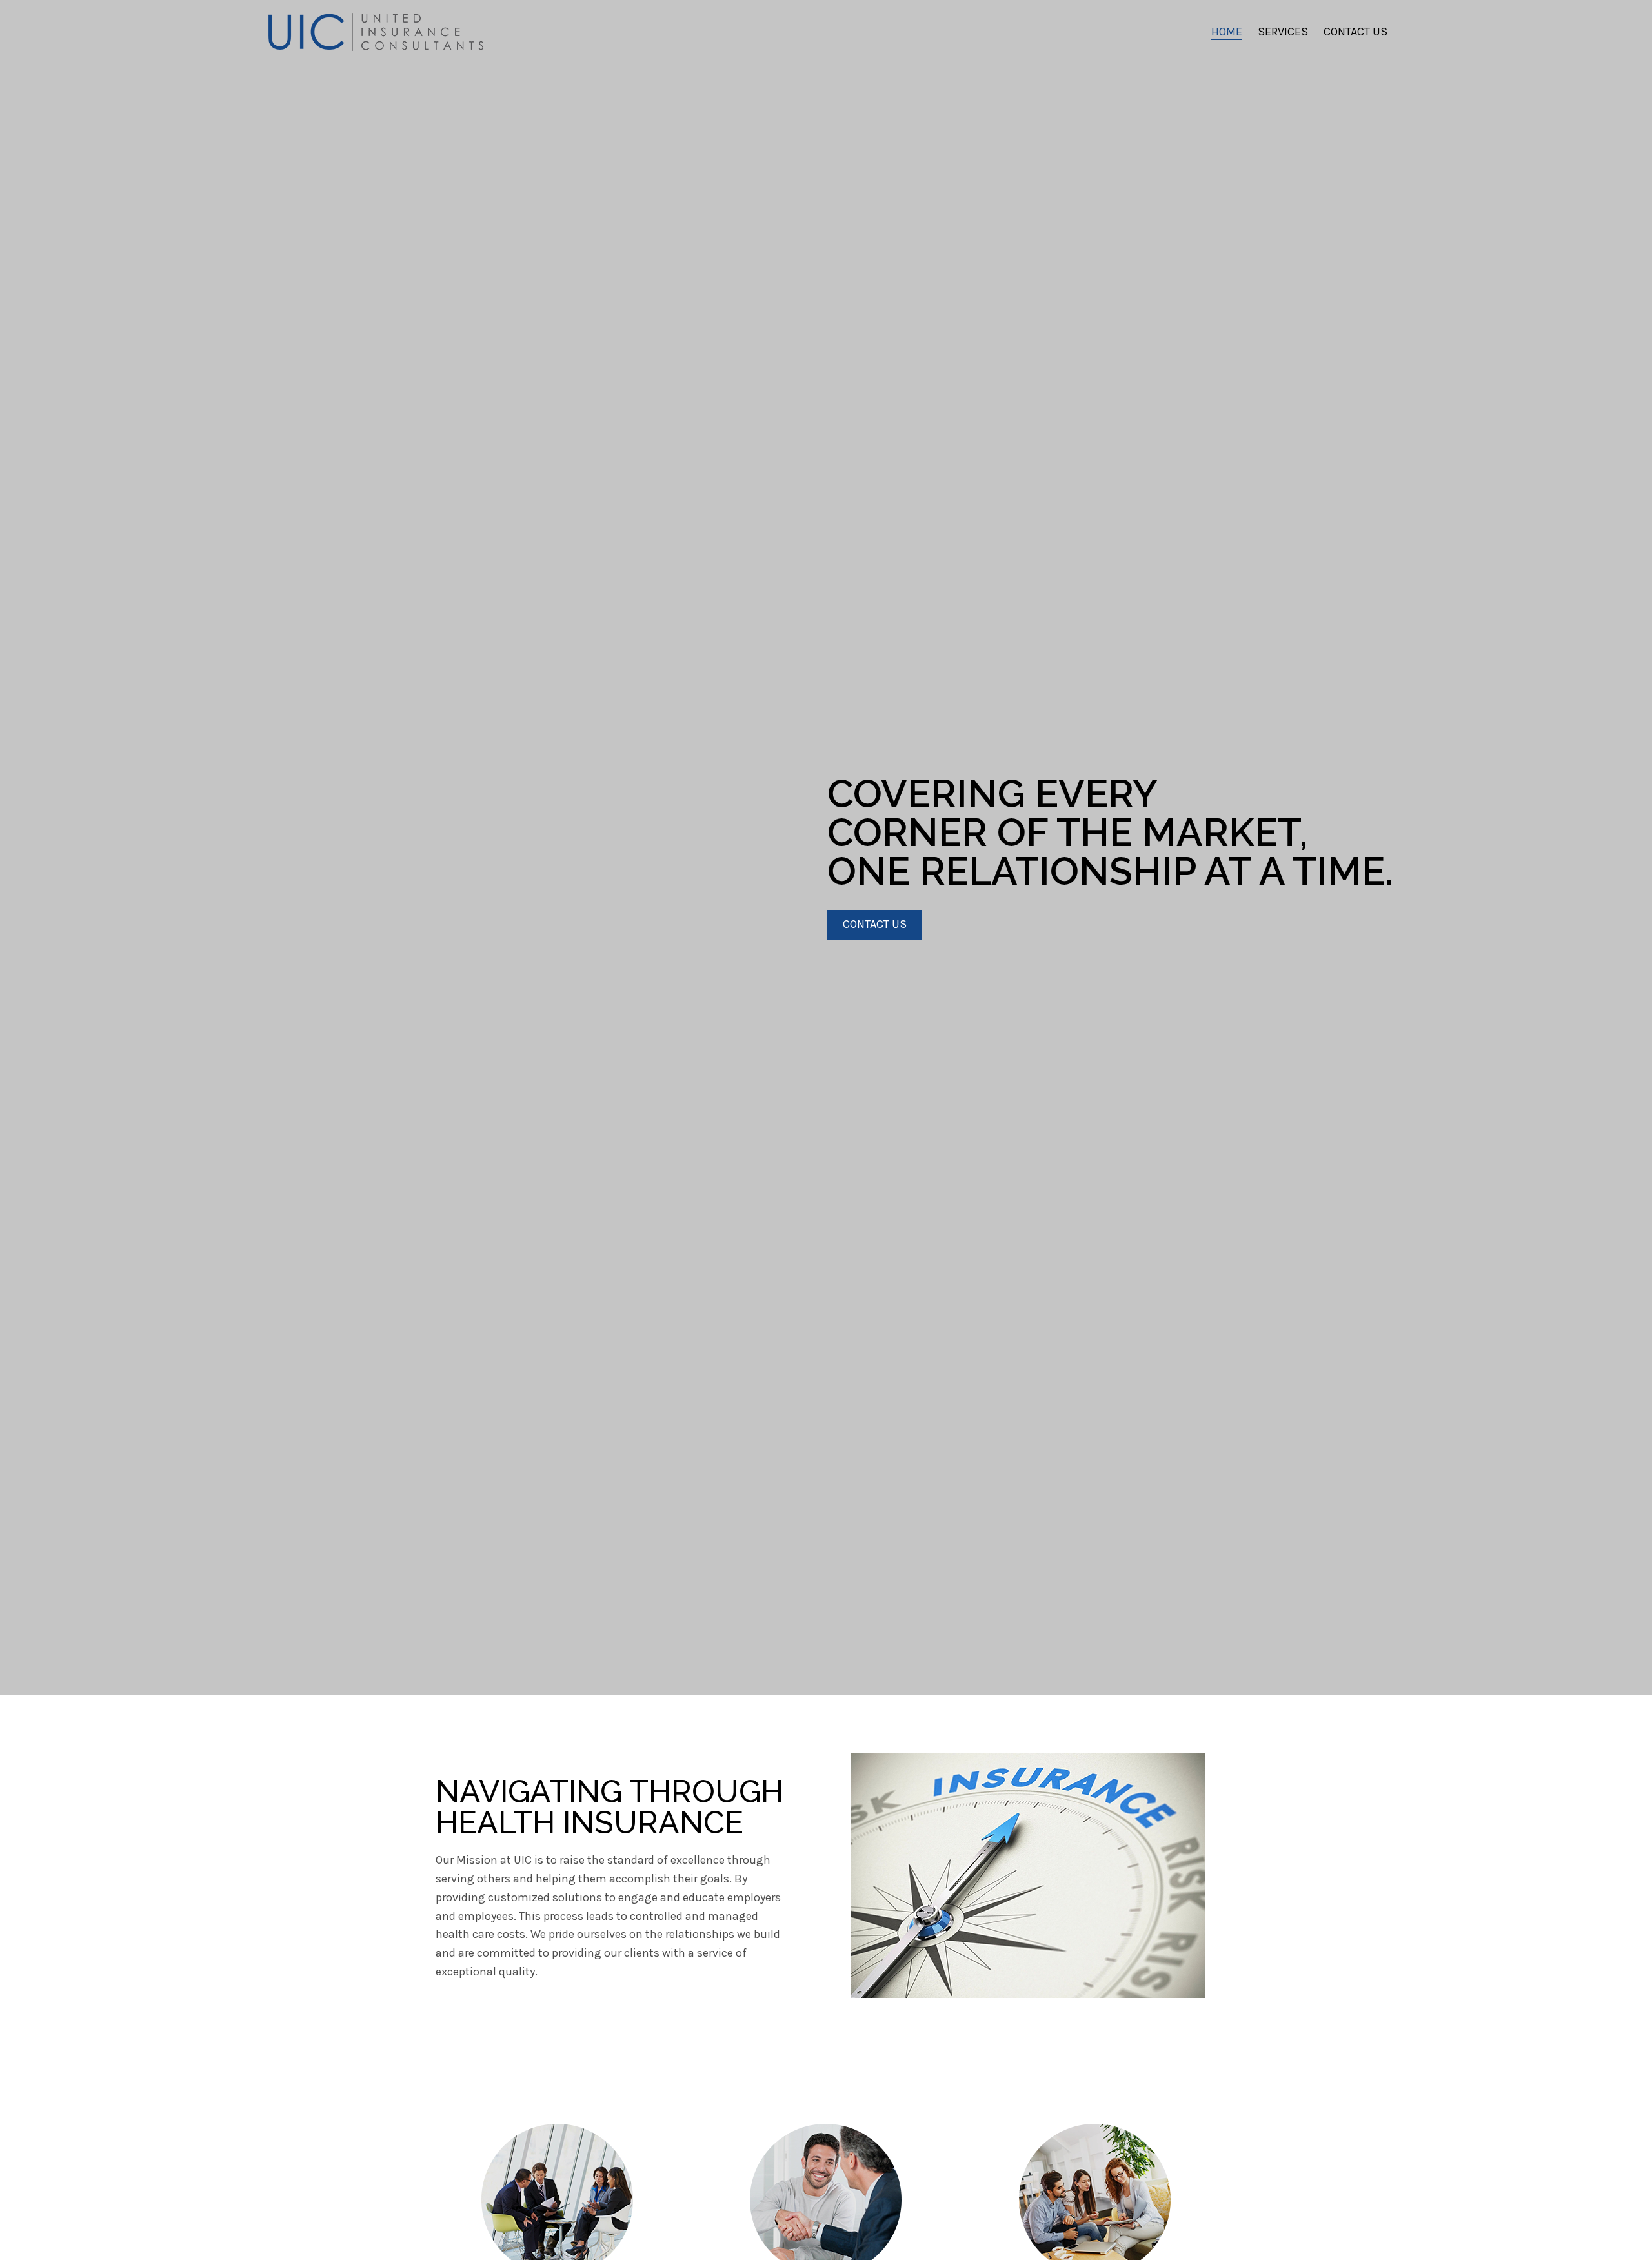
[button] (875, 925)
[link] (1227, 32)
